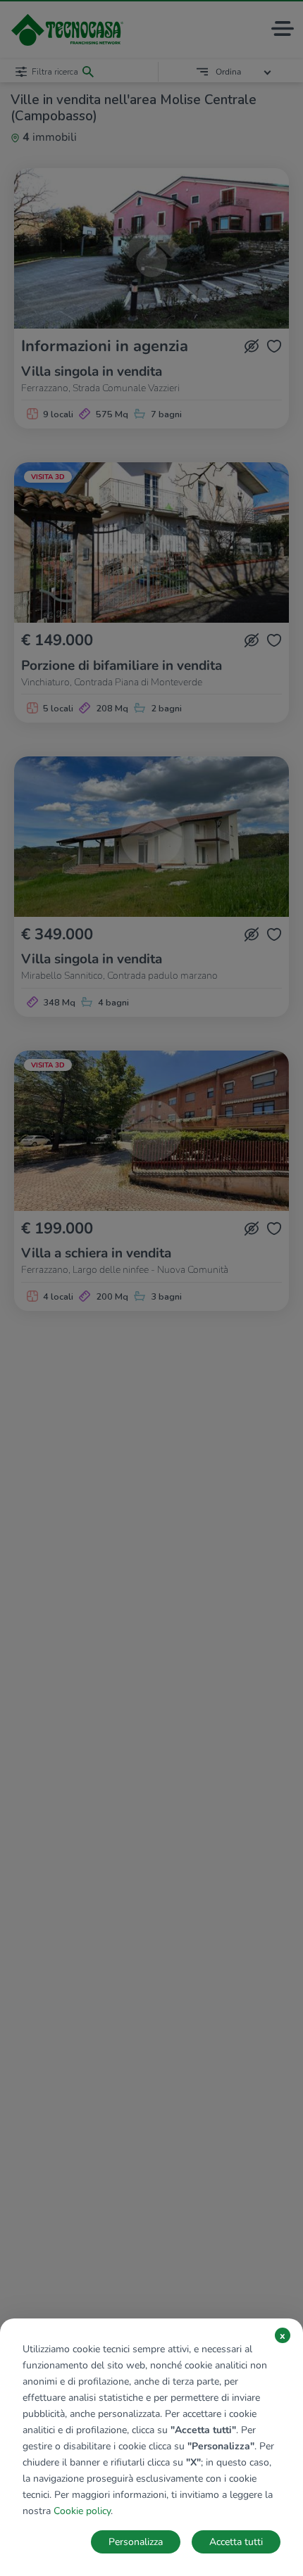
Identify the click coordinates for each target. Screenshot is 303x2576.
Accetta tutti (236, 2542)
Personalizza (136, 2542)
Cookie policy (82, 2511)
